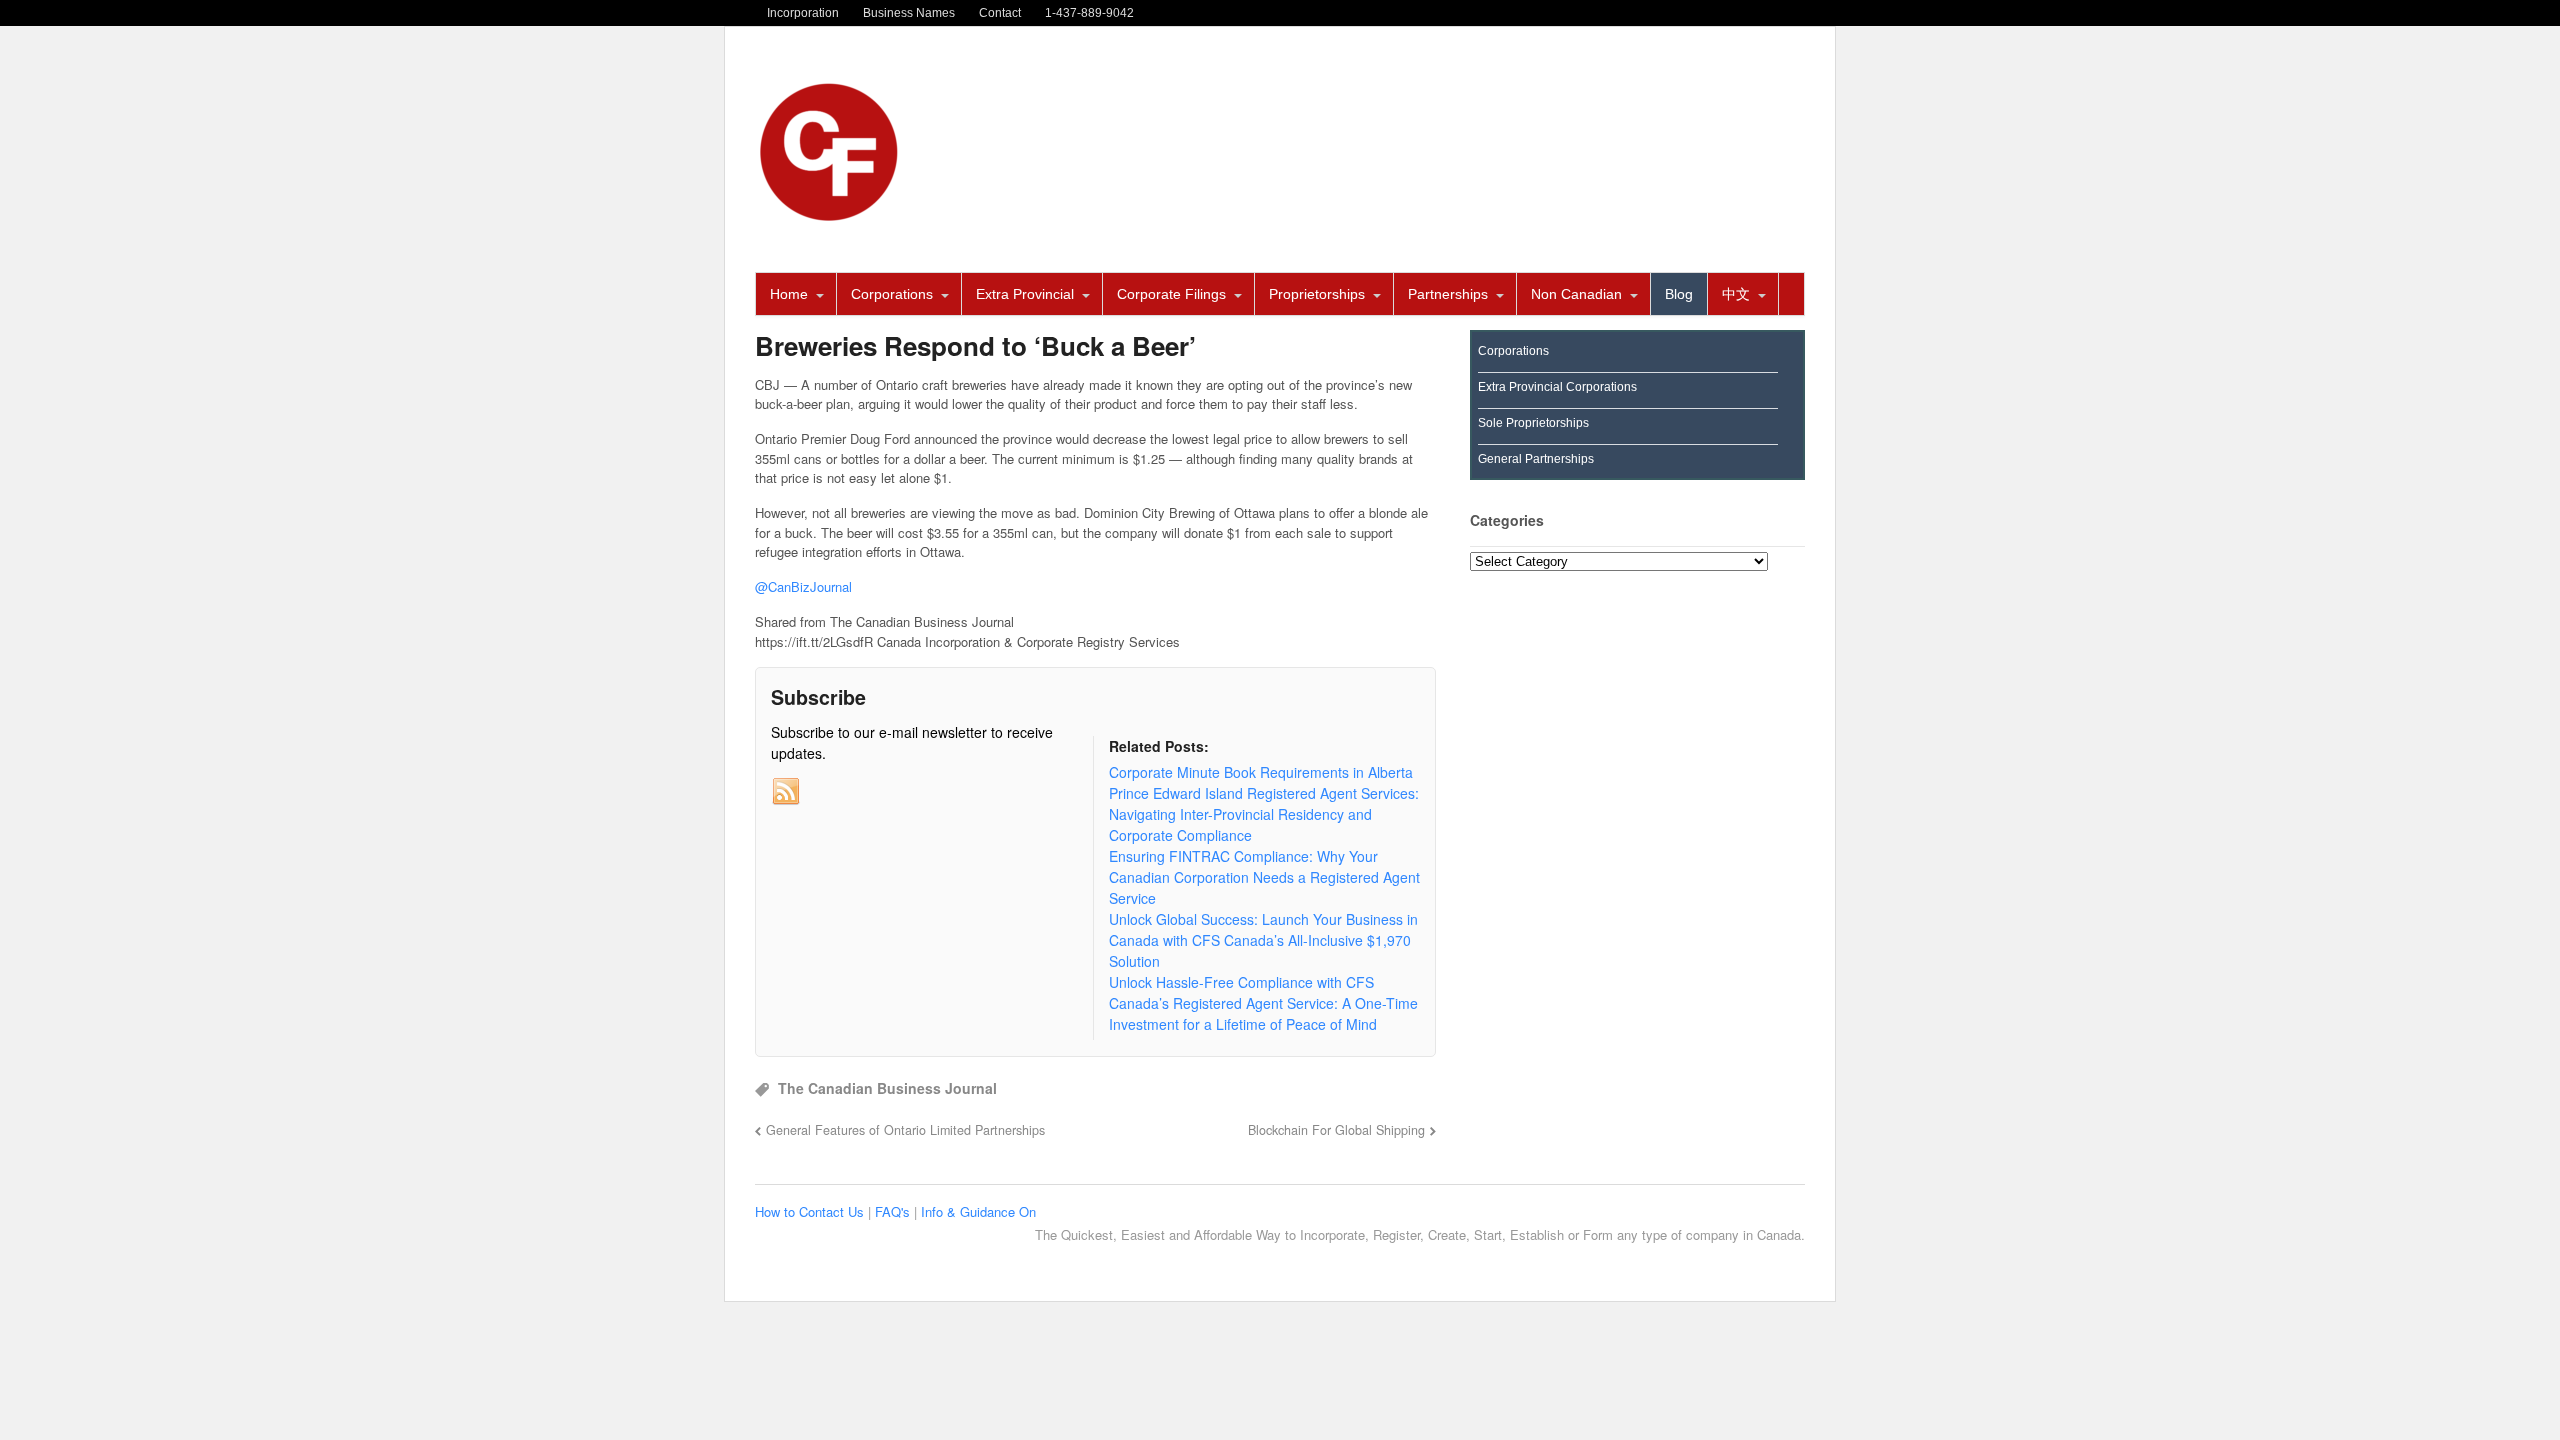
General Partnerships (1536, 459)
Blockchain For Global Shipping (1336, 1130)
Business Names (909, 13)
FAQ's (894, 1211)
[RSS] (786, 792)
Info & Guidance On (978, 1211)
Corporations (892, 294)
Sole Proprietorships (1533, 423)
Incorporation (803, 13)
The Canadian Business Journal (887, 1088)
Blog (1679, 294)
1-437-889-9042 (1089, 13)
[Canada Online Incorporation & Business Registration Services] (830, 216)
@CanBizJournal (803, 586)
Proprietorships (1317, 294)
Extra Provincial (1025, 294)
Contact (1000, 13)
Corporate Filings (1171, 294)
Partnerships (1448, 294)
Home (789, 294)
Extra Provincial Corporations (1557, 387)
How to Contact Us (811, 1211)
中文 (1736, 294)
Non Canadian (1576, 294)
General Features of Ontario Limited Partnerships (905, 1130)
